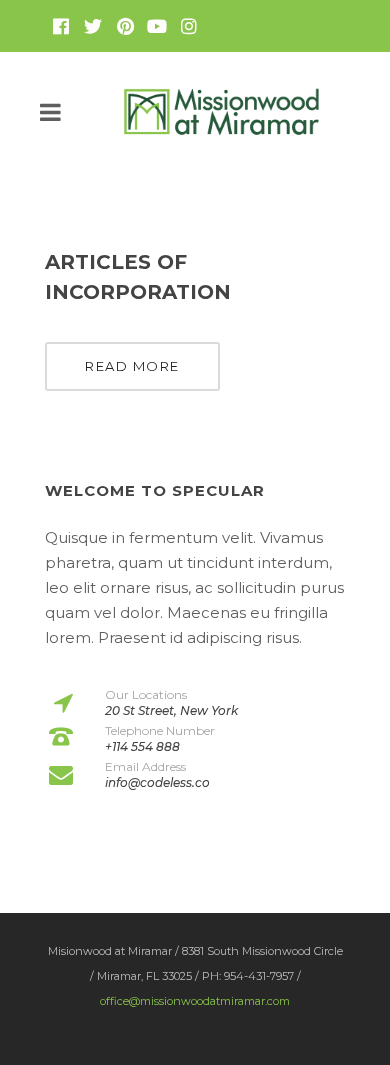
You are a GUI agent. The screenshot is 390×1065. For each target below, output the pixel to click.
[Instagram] (189, 26)
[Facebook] (61, 26)
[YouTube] (157, 26)
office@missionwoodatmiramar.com (195, 1001)
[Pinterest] (125, 26)
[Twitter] (93, 26)
